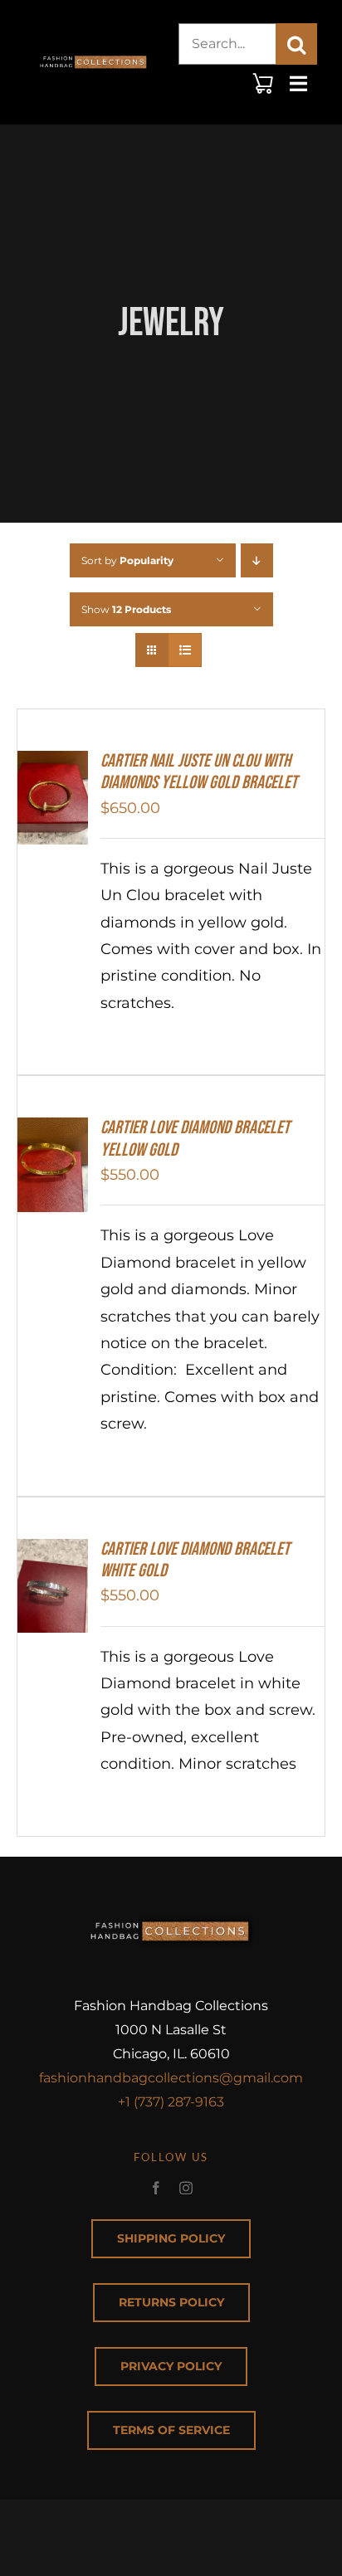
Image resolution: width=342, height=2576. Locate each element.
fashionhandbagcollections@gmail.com (171, 2078)
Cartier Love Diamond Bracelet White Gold (195, 1560)
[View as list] (185, 650)
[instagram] (186, 2188)
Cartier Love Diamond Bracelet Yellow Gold (195, 1139)
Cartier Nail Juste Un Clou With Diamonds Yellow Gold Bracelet (199, 772)
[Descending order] (257, 560)
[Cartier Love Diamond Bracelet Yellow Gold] (53, 1131)
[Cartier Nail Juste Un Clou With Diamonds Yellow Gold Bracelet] (53, 764)
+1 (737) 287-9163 (171, 2102)
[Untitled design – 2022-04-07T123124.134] (94, 53)
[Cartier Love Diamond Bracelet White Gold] (53, 1552)
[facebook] (156, 2188)
